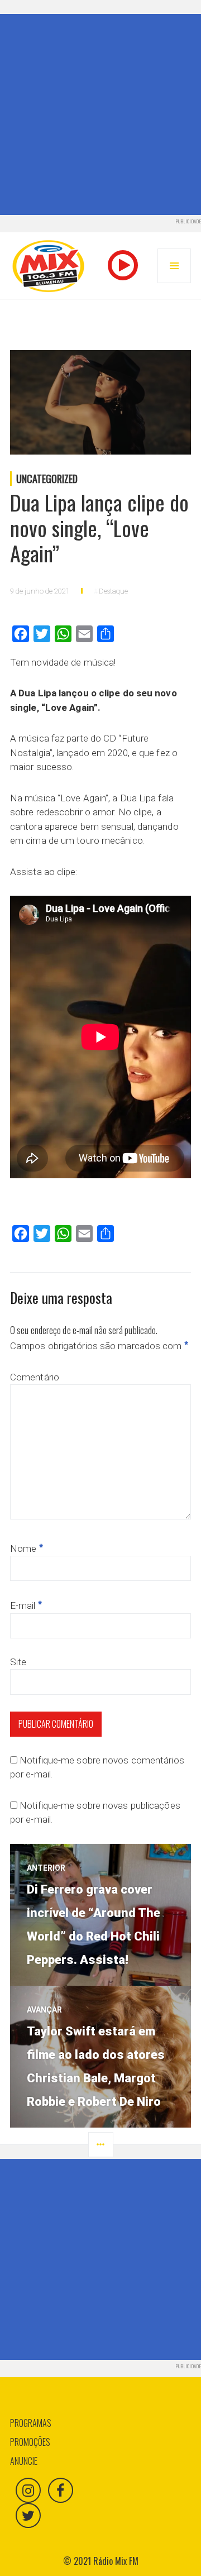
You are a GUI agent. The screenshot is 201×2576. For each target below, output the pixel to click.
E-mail (26, 1605)
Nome (27, 1549)
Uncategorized (47, 479)
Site (18, 1662)
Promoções (30, 2442)
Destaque (113, 591)
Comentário (35, 1377)
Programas (31, 2423)
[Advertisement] (100, 114)
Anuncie (24, 2461)
